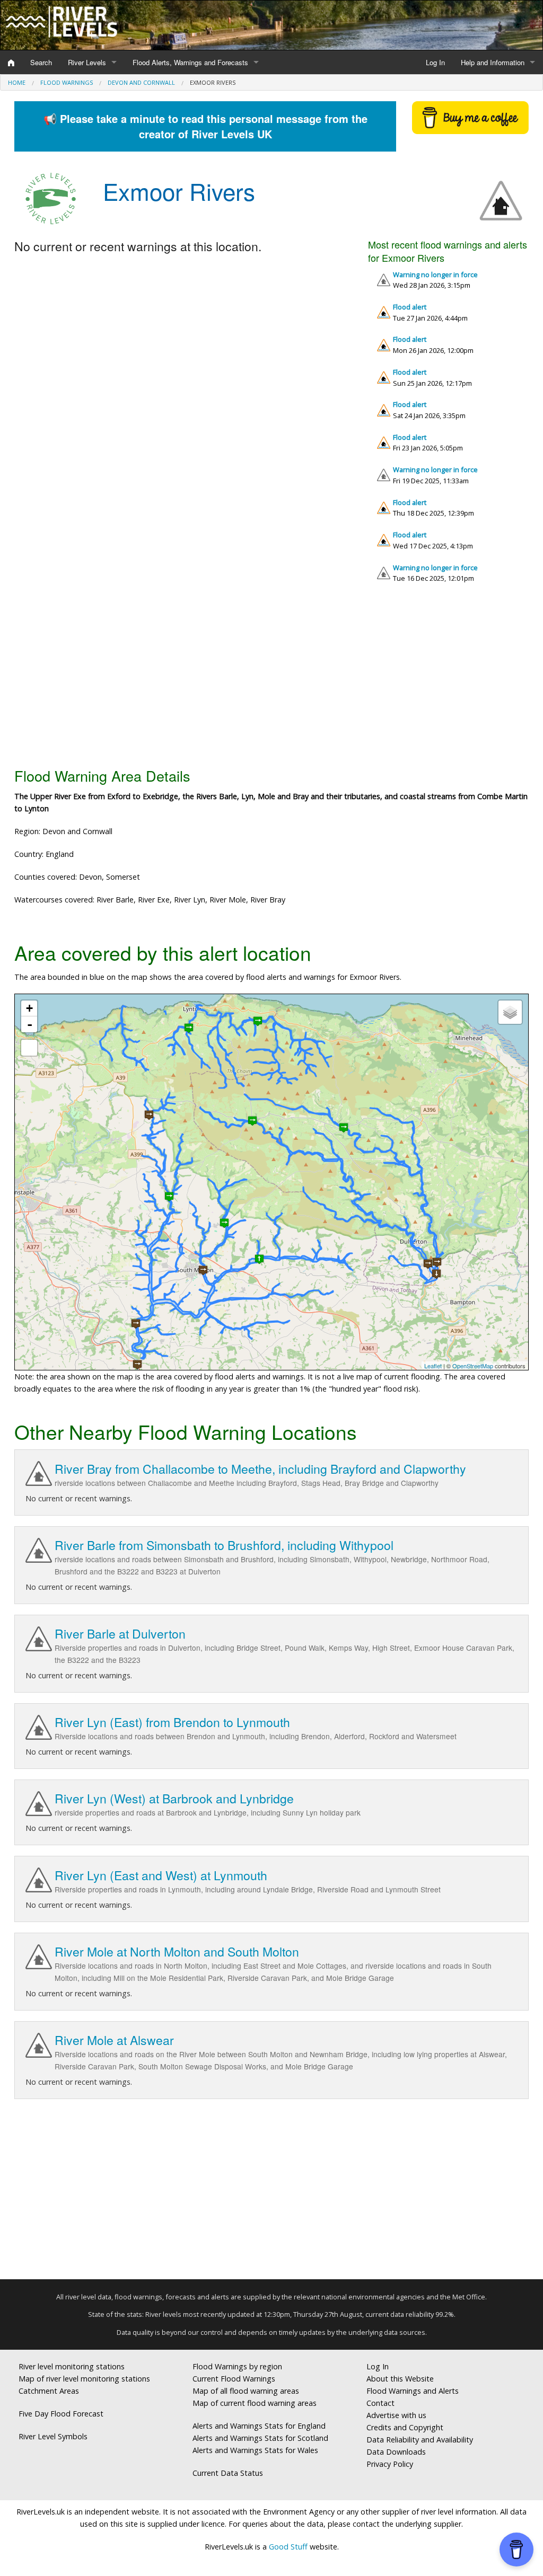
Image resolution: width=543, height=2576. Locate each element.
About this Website (400, 2379)
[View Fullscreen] (29, 1048)
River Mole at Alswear (114, 2040)
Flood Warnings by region (237, 2366)
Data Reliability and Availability (420, 2440)
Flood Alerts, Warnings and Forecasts (190, 62)
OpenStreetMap (473, 1366)
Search (41, 62)
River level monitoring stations (72, 2366)
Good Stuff (288, 2547)
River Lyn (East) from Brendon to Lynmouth (172, 1722)
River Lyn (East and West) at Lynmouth (161, 1875)
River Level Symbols (53, 2436)
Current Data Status (228, 2473)
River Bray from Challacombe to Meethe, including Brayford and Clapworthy (260, 1469)
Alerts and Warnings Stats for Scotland (260, 2438)
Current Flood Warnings (234, 2379)
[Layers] (510, 1012)
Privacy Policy (390, 2464)
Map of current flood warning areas (255, 2403)
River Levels (87, 62)
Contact (380, 2403)
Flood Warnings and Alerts (413, 2391)
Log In (435, 62)
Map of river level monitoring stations (84, 2379)
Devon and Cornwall (141, 82)
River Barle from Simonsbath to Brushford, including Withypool (224, 1545)
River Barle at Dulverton (120, 1634)
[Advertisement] (271, 679)
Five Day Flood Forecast (61, 2414)
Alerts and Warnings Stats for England (259, 2426)
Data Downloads (396, 2452)
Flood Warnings (67, 82)
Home (17, 82)
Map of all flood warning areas (246, 2391)
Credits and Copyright (405, 2427)
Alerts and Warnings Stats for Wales (255, 2450)
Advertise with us (396, 2415)
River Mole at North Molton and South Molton (177, 1951)
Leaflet (433, 1366)
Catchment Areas (49, 2391)
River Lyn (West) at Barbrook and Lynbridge (174, 1798)
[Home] (11, 63)
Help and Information (493, 62)
